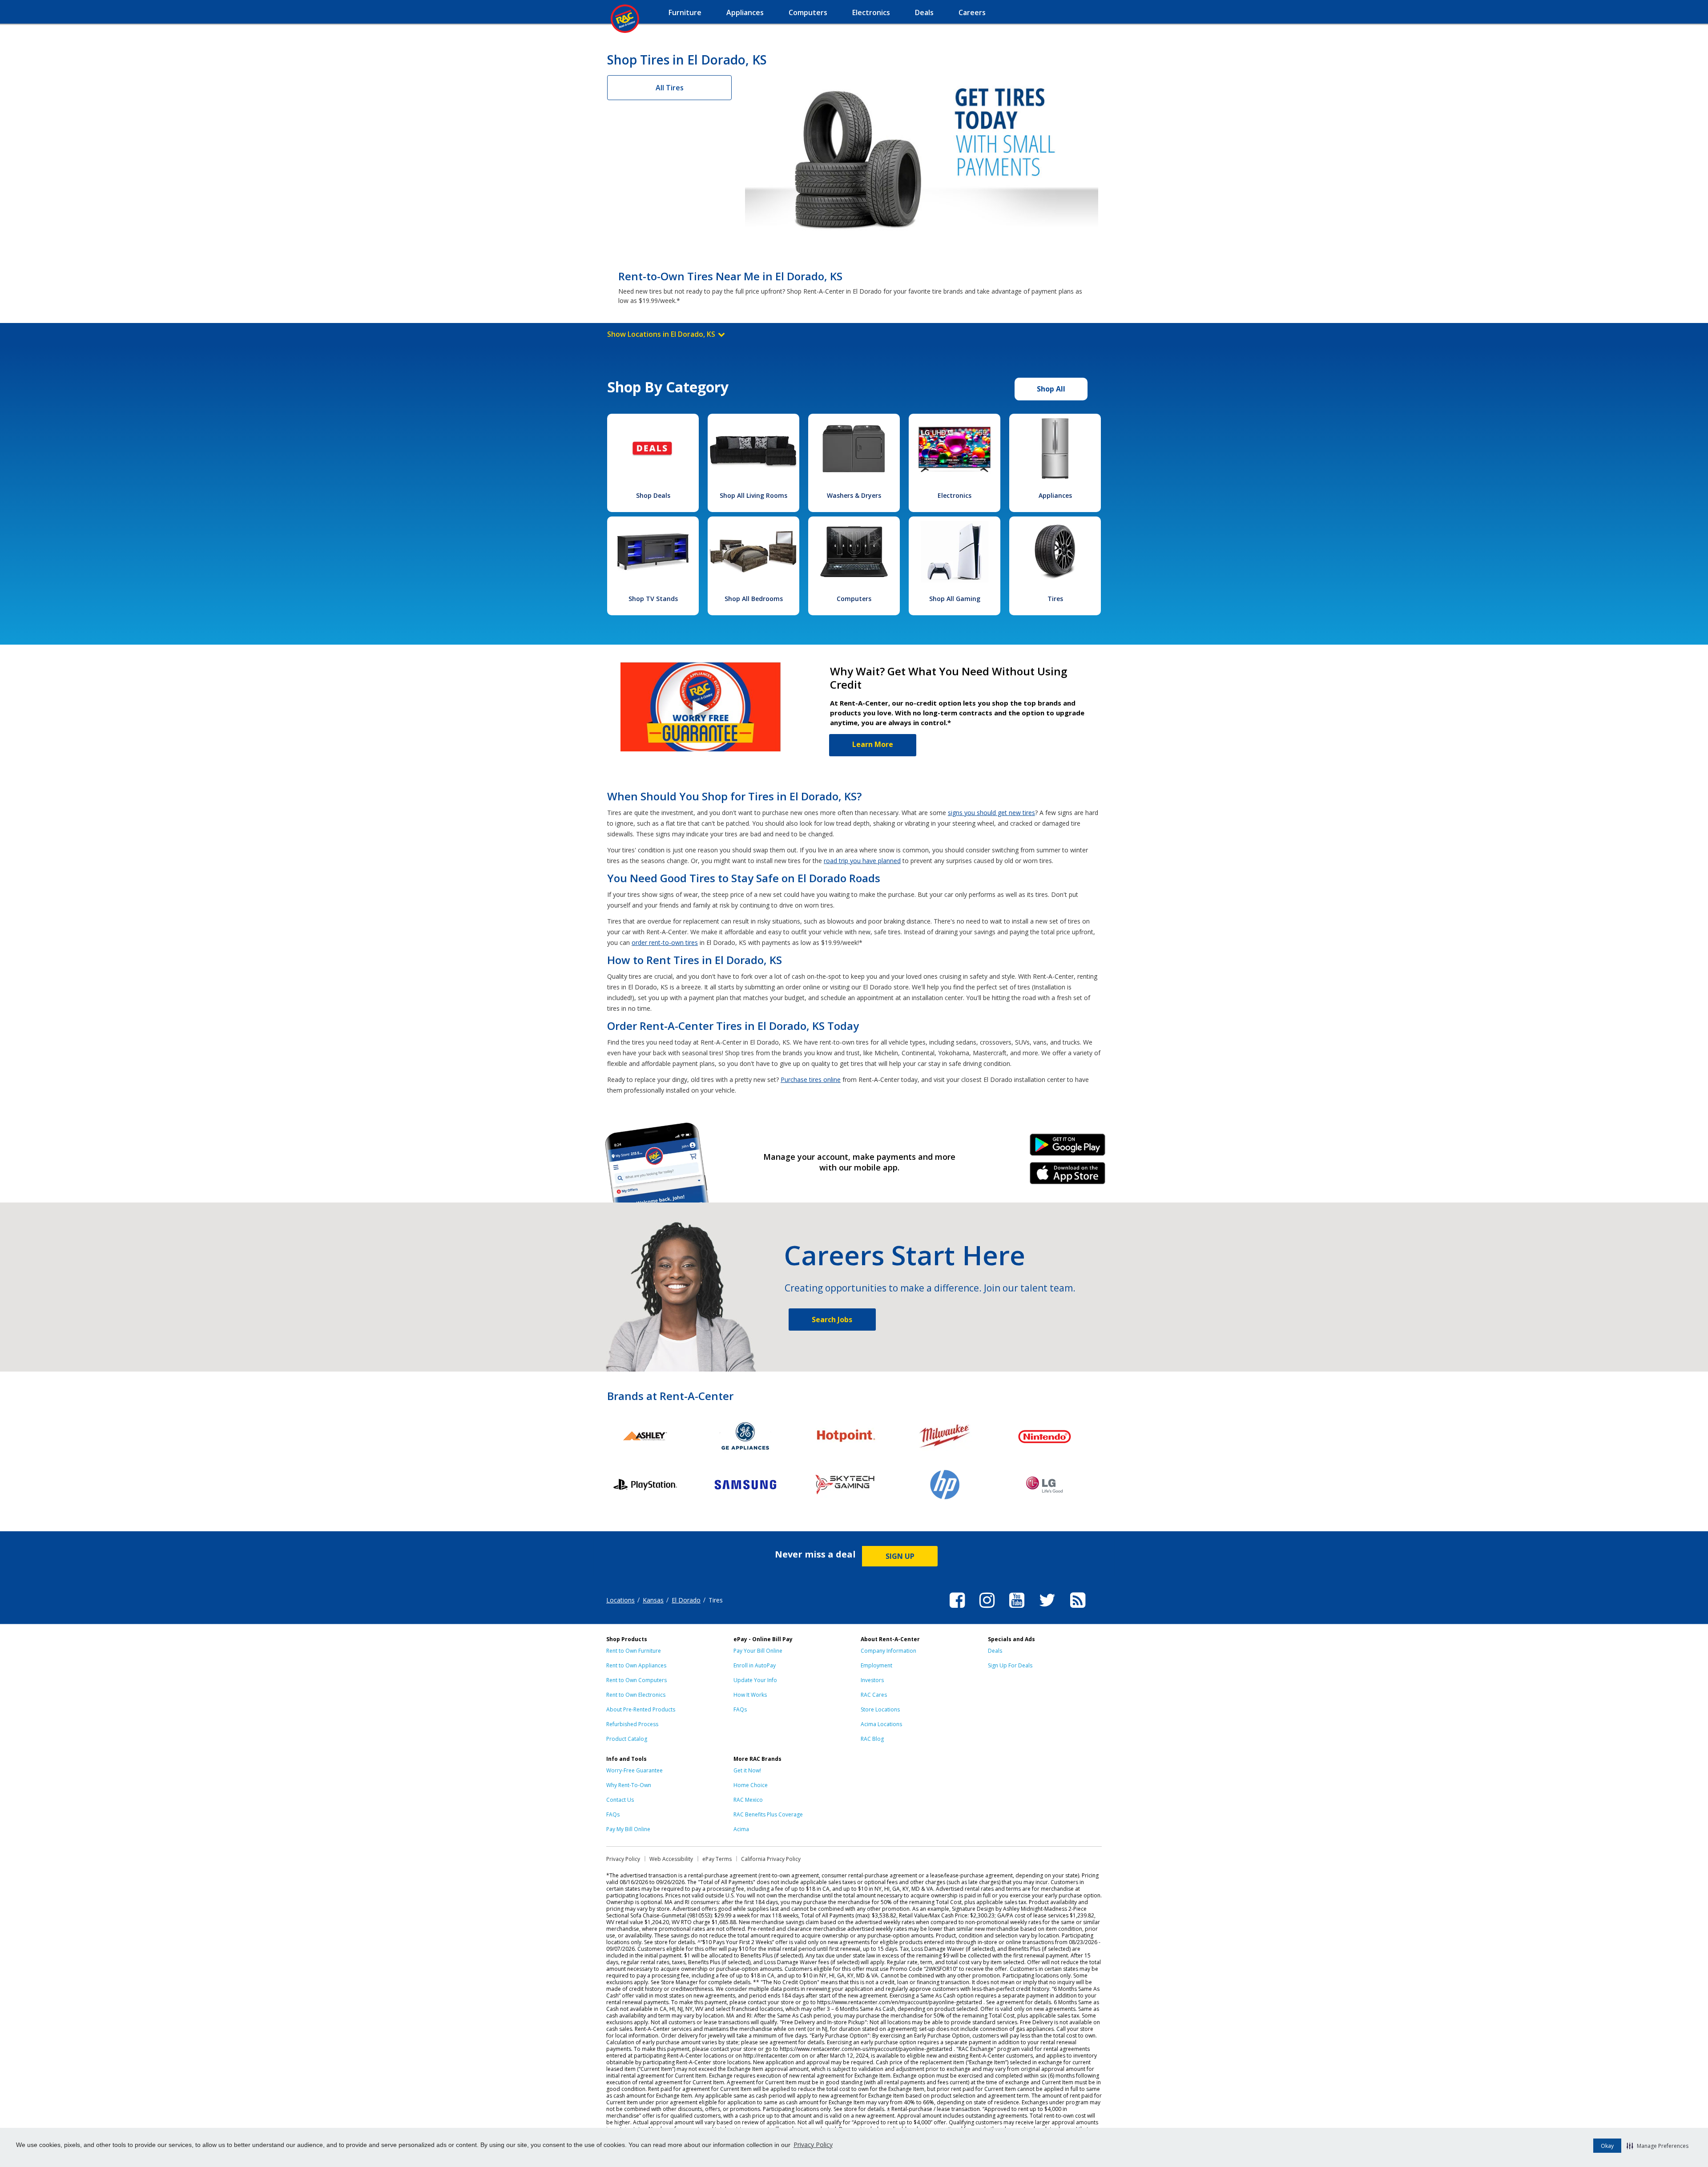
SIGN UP (900, 1556)
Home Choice (751, 1785)
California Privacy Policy (771, 1859)
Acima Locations (881, 1724)
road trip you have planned (862, 861)
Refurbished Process (632, 1724)
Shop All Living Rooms (753, 495)
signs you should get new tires (991, 813)
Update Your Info (755, 1680)
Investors (872, 1680)
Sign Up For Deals (1010, 1665)
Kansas (653, 1600)
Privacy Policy (813, 2145)
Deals (995, 1651)
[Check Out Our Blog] (1078, 1609)
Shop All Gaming (955, 599)
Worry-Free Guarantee (634, 1770)
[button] (1658, 2146)
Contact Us (620, 1800)
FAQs (740, 1709)
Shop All (1051, 389)
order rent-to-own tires (665, 942)
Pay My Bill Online (628, 1829)
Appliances (1055, 495)
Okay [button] (1607, 2146)
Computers (854, 599)
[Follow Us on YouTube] (1017, 1609)
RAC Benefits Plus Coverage (768, 1814)
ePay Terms (717, 1859)
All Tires (670, 88)
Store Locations (880, 1709)
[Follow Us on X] (1047, 1609)
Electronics (955, 495)
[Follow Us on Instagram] (987, 1609)
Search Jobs (832, 1320)
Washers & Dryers (854, 495)
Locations (620, 1600)
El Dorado (686, 1600)
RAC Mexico (748, 1800)
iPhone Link (1068, 1176)
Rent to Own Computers (636, 1680)
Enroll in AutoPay (755, 1665)
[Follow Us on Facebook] (957, 1609)
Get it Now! (747, 1770)
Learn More (873, 744)
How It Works (750, 1695)
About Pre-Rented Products (641, 1709)
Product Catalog (627, 1739)
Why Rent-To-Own (629, 1785)
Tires (1055, 599)
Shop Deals (653, 495)
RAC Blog (872, 1739)
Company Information (888, 1651)
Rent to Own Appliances (636, 1665)
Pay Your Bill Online (758, 1651)
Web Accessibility (671, 1859)
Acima (741, 1829)
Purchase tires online (811, 1079)
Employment (876, 1665)
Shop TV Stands (653, 599)
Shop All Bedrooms (754, 599)
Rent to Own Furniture (634, 1651)
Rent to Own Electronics (636, 1695)
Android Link (1068, 1148)
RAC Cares (874, 1695)
